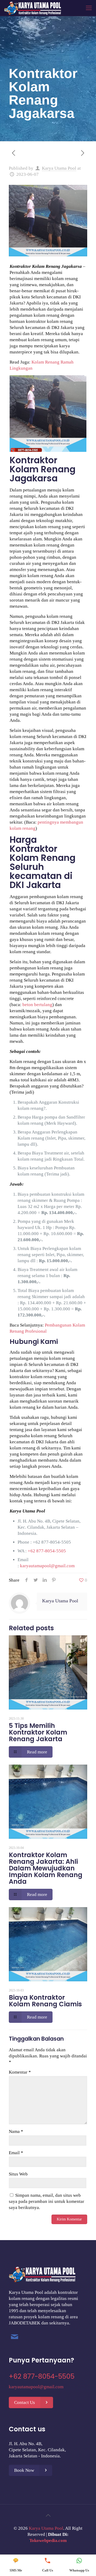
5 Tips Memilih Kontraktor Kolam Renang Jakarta (38, 1732)
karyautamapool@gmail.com (47, 1566)
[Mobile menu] (89, 8)
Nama (16, 2131)
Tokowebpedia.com (48, 2540)
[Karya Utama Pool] (33, 8)
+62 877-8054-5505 (52, 1542)
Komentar (20, 2072)
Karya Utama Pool (59, 168)
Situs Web (18, 2174)
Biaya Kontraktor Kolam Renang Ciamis (45, 2001)
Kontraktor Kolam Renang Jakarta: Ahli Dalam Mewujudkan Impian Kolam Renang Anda (46, 1868)
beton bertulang (37, 1005)
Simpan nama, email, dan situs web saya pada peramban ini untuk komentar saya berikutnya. (47, 2201)
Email (16, 2153)
